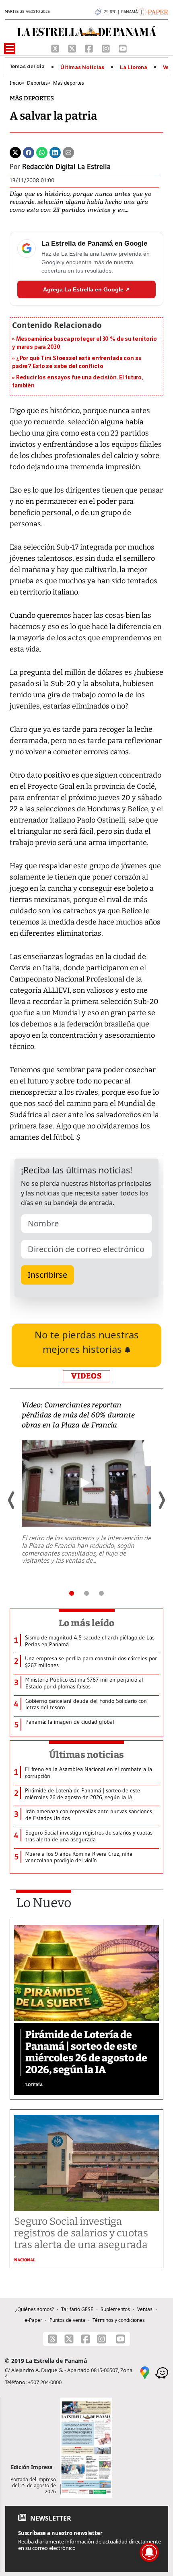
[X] (73, 48)
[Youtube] (123, 48)
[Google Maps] (145, 2372)
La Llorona (134, 67)
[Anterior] (12, 1500)
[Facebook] (90, 48)
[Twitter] (15, 152)
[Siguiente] (161, 1500)
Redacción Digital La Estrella (66, 167)
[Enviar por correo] (68, 152)
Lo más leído (87, 1623)
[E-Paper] (153, 11)
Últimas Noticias (82, 67)
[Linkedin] (55, 152)
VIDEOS (86, 1376)
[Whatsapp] (42, 152)
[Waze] (162, 2372)
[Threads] (56, 48)
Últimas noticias (86, 1755)
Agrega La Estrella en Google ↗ (86, 289)
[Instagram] (107, 48)
